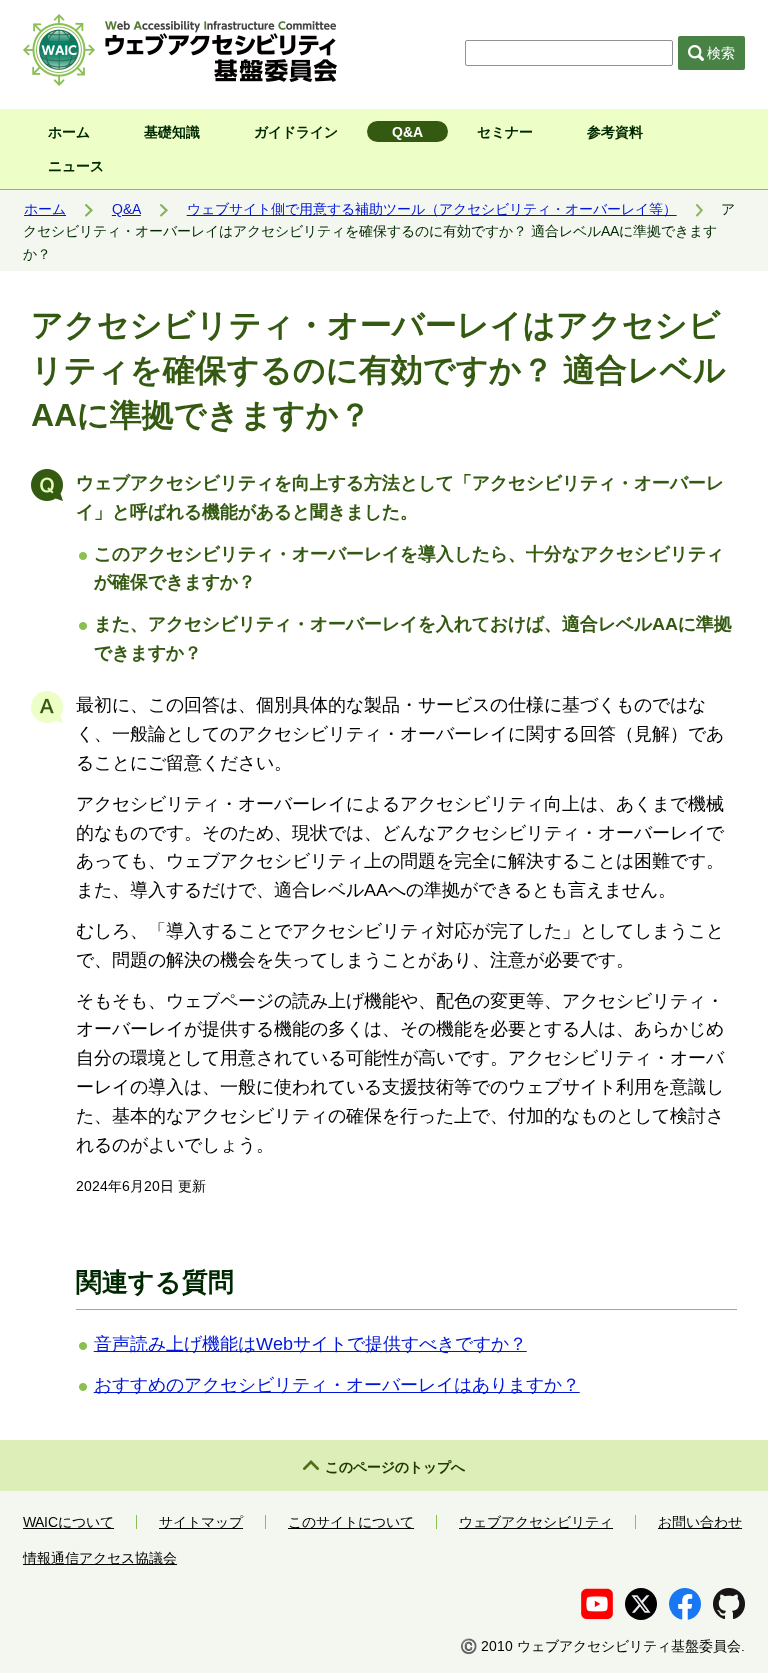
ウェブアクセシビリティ (536, 1522)
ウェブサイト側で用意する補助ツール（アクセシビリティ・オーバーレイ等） (432, 209)
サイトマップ (201, 1522)
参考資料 (615, 132)
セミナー (505, 132)
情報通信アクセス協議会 (100, 1558)
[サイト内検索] (571, 53)
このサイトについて (351, 1522)
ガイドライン (296, 132)
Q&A (407, 132)
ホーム (69, 132)
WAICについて (68, 1522)
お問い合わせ (700, 1522)
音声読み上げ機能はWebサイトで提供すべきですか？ (310, 1344)
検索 (721, 53)
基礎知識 (172, 132)
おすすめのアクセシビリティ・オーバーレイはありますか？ (337, 1385)
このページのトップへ (395, 1467)
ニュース (76, 166)
